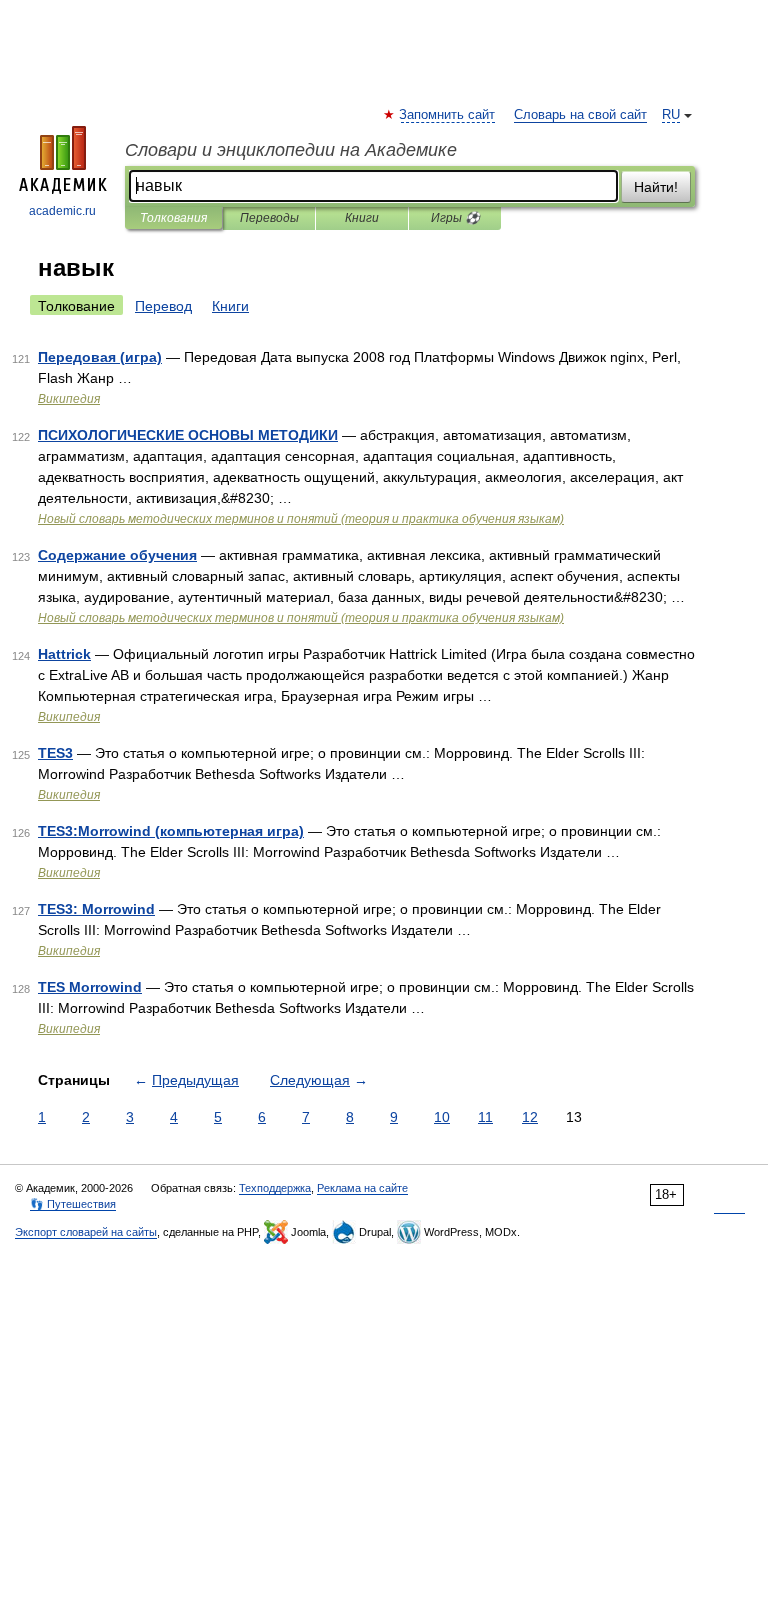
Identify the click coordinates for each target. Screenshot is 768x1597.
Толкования (173, 218)
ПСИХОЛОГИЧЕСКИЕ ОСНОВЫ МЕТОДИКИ (188, 435)
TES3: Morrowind (96, 909)
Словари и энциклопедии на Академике (291, 150)
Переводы (269, 218)
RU (671, 115)
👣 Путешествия (73, 1204)
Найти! (656, 187)
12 (530, 1117)
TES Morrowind (90, 987)
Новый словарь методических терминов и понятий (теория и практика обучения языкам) (301, 519)
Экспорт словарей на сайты (86, 1232)
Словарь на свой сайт (580, 115)
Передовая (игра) (100, 357)
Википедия (69, 399)
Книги (362, 218)
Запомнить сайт (448, 115)
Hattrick (64, 654)
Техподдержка (275, 1188)
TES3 (55, 753)
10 (442, 1117)
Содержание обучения (117, 555)
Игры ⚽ (455, 218)
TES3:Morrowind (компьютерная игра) (171, 831)
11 (485, 1117)
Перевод (163, 306)
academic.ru (62, 211)
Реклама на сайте (362, 1188)
